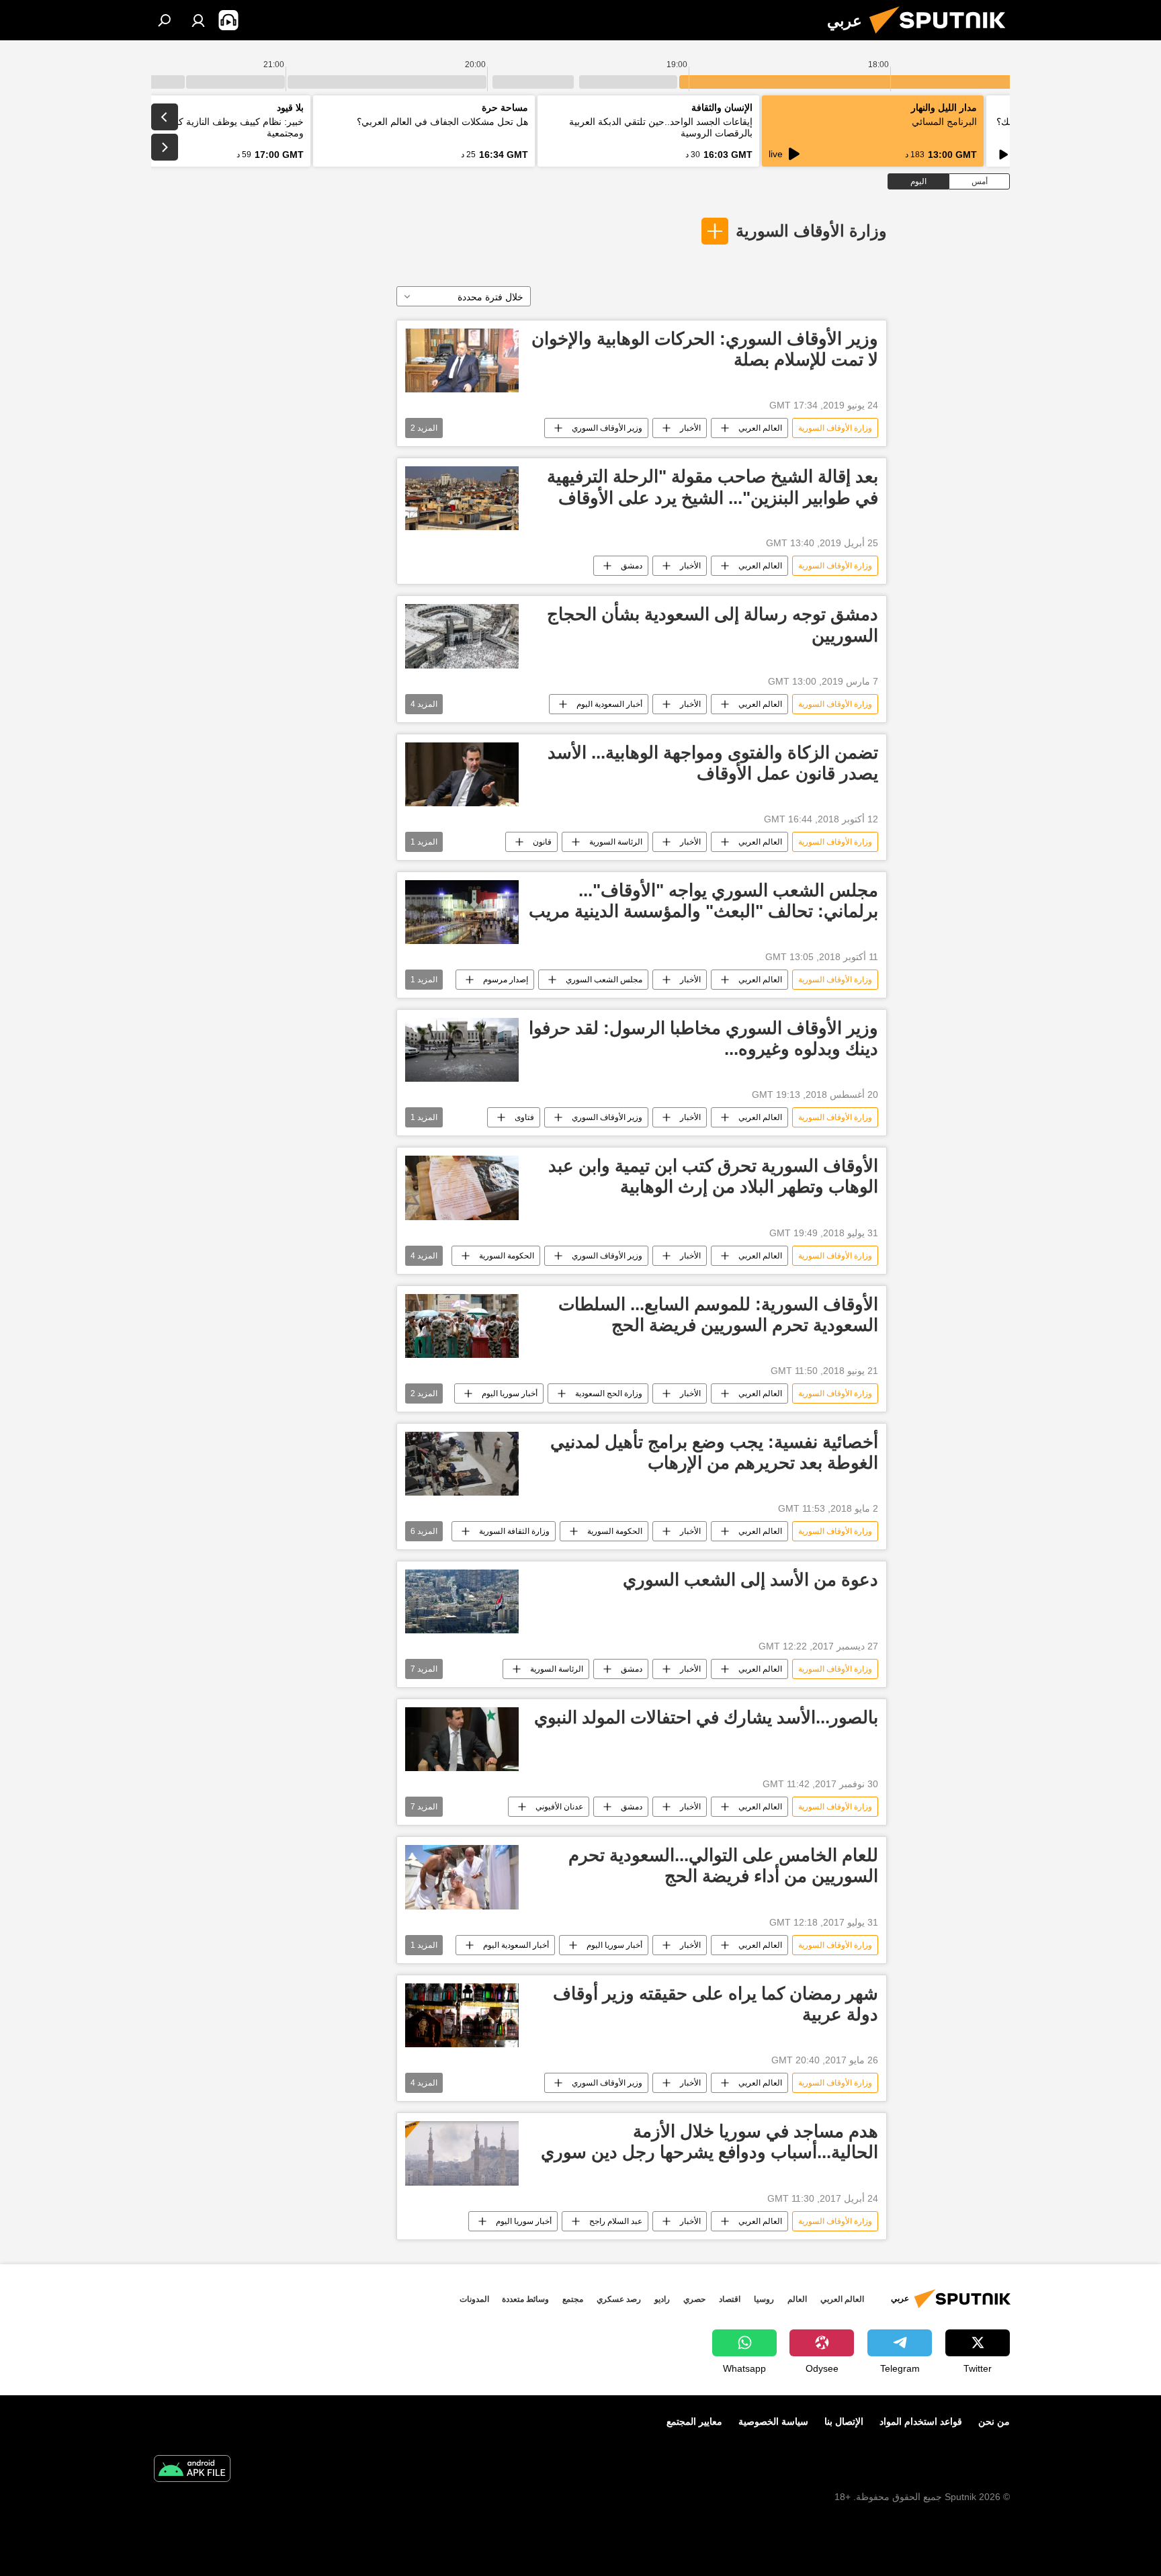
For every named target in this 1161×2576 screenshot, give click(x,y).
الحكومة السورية (507, 1256)
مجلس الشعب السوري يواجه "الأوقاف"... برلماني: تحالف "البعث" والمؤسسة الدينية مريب (703, 901)
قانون (542, 842)
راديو (662, 2299)
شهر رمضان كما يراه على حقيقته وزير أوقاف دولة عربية (716, 2004)
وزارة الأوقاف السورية (811, 231)
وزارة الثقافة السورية (514, 1531)
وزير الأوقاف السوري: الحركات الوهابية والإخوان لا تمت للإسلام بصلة (705, 349)
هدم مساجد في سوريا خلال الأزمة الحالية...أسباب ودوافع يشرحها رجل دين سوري (709, 2142)
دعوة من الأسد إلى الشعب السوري (750, 1580)
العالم (797, 2299)
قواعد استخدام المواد (921, 2421)
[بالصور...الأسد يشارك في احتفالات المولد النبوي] (462, 1739)
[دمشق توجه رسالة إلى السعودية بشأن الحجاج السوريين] (462, 636)
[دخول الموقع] (198, 20)
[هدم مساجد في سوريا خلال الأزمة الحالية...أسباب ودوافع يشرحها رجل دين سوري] (462, 2153)
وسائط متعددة (525, 2299)
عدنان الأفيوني (559, 1807)
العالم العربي (760, 428)
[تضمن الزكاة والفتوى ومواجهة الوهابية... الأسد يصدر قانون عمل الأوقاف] (462, 774)
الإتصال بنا (844, 2421)
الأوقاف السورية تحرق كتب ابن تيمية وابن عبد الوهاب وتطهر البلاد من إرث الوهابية (713, 1176)
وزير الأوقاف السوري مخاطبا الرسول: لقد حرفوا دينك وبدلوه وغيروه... (703, 1038)
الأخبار (690, 428)
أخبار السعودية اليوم (609, 704)
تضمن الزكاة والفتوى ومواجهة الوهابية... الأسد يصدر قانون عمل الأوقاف (713, 763)
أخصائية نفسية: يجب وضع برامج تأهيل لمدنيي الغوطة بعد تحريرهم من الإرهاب (714, 1452)
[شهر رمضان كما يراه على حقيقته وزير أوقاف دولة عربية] (462, 2016)
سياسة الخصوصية (773, 2421)
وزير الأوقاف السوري (607, 428)
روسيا (764, 2299)
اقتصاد (730, 2299)
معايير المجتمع (694, 2421)
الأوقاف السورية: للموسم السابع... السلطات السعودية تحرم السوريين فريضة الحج (718, 1315)
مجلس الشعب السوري (604, 980)
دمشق (632, 566)
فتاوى (524, 1117)
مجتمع (573, 2299)
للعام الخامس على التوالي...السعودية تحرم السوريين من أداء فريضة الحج (723, 1865)
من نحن (994, 2421)
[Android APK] (192, 2470)
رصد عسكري (619, 2299)
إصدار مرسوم (506, 980)
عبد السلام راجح (616, 2221)
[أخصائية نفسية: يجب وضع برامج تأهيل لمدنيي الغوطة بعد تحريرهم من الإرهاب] (462, 1464)
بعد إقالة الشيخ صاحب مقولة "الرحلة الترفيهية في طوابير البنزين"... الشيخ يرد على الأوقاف (713, 487)
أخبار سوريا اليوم (510, 1393)
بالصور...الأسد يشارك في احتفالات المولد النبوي (706, 1717)
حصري (694, 2299)
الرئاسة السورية (616, 842)
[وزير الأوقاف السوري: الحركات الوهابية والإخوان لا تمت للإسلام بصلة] (462, 360)
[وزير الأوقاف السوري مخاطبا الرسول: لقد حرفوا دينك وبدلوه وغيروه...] (462, 1050)
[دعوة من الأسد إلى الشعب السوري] (462, 1601)
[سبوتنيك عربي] (943, 37)
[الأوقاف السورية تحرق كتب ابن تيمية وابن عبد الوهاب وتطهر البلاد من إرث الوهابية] (462, 1188)
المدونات (474, 2299)
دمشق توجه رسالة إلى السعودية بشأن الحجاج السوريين (713, 625)
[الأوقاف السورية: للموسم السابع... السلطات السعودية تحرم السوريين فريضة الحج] (462, 1326)
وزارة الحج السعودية (609, 1393)
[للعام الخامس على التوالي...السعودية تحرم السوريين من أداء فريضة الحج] (462, 1877)
